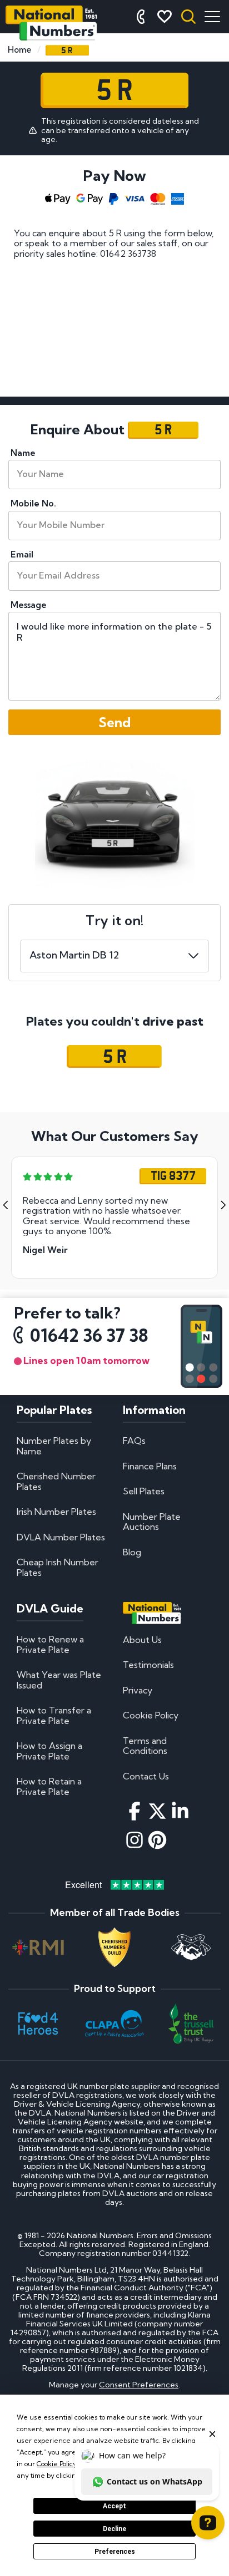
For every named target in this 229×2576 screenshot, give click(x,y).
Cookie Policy (151, 1715)
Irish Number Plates (56, 1512)
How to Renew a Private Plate (50, 1644)
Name (23, 453)
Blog (132, 1552)
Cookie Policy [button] (57, 2464)
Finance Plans (150, 1466)
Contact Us (146, 1776)
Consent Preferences (139, 2385)
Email (22, 554)
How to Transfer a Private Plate (54, 1715)
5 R (115, 1056)
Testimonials (148, 1665)
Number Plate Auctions (152, 1522)
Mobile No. (33, 503)
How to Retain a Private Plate (49, 1786)
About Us (142, 1640)
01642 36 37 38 (89, 1336)
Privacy (138, 1690)
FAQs (134, 1441)
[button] (6, 1205)
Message (29, 605)
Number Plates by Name (54, 1446)
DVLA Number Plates (61, 1537)
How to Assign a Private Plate (49, 1751)
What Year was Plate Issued (59, 1680)
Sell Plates (144, 1491)
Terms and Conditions (145, 1746)
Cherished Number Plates (56, 1481)
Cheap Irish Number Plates (58, 1567)
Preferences (115, 2552)
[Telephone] (141, 17)
